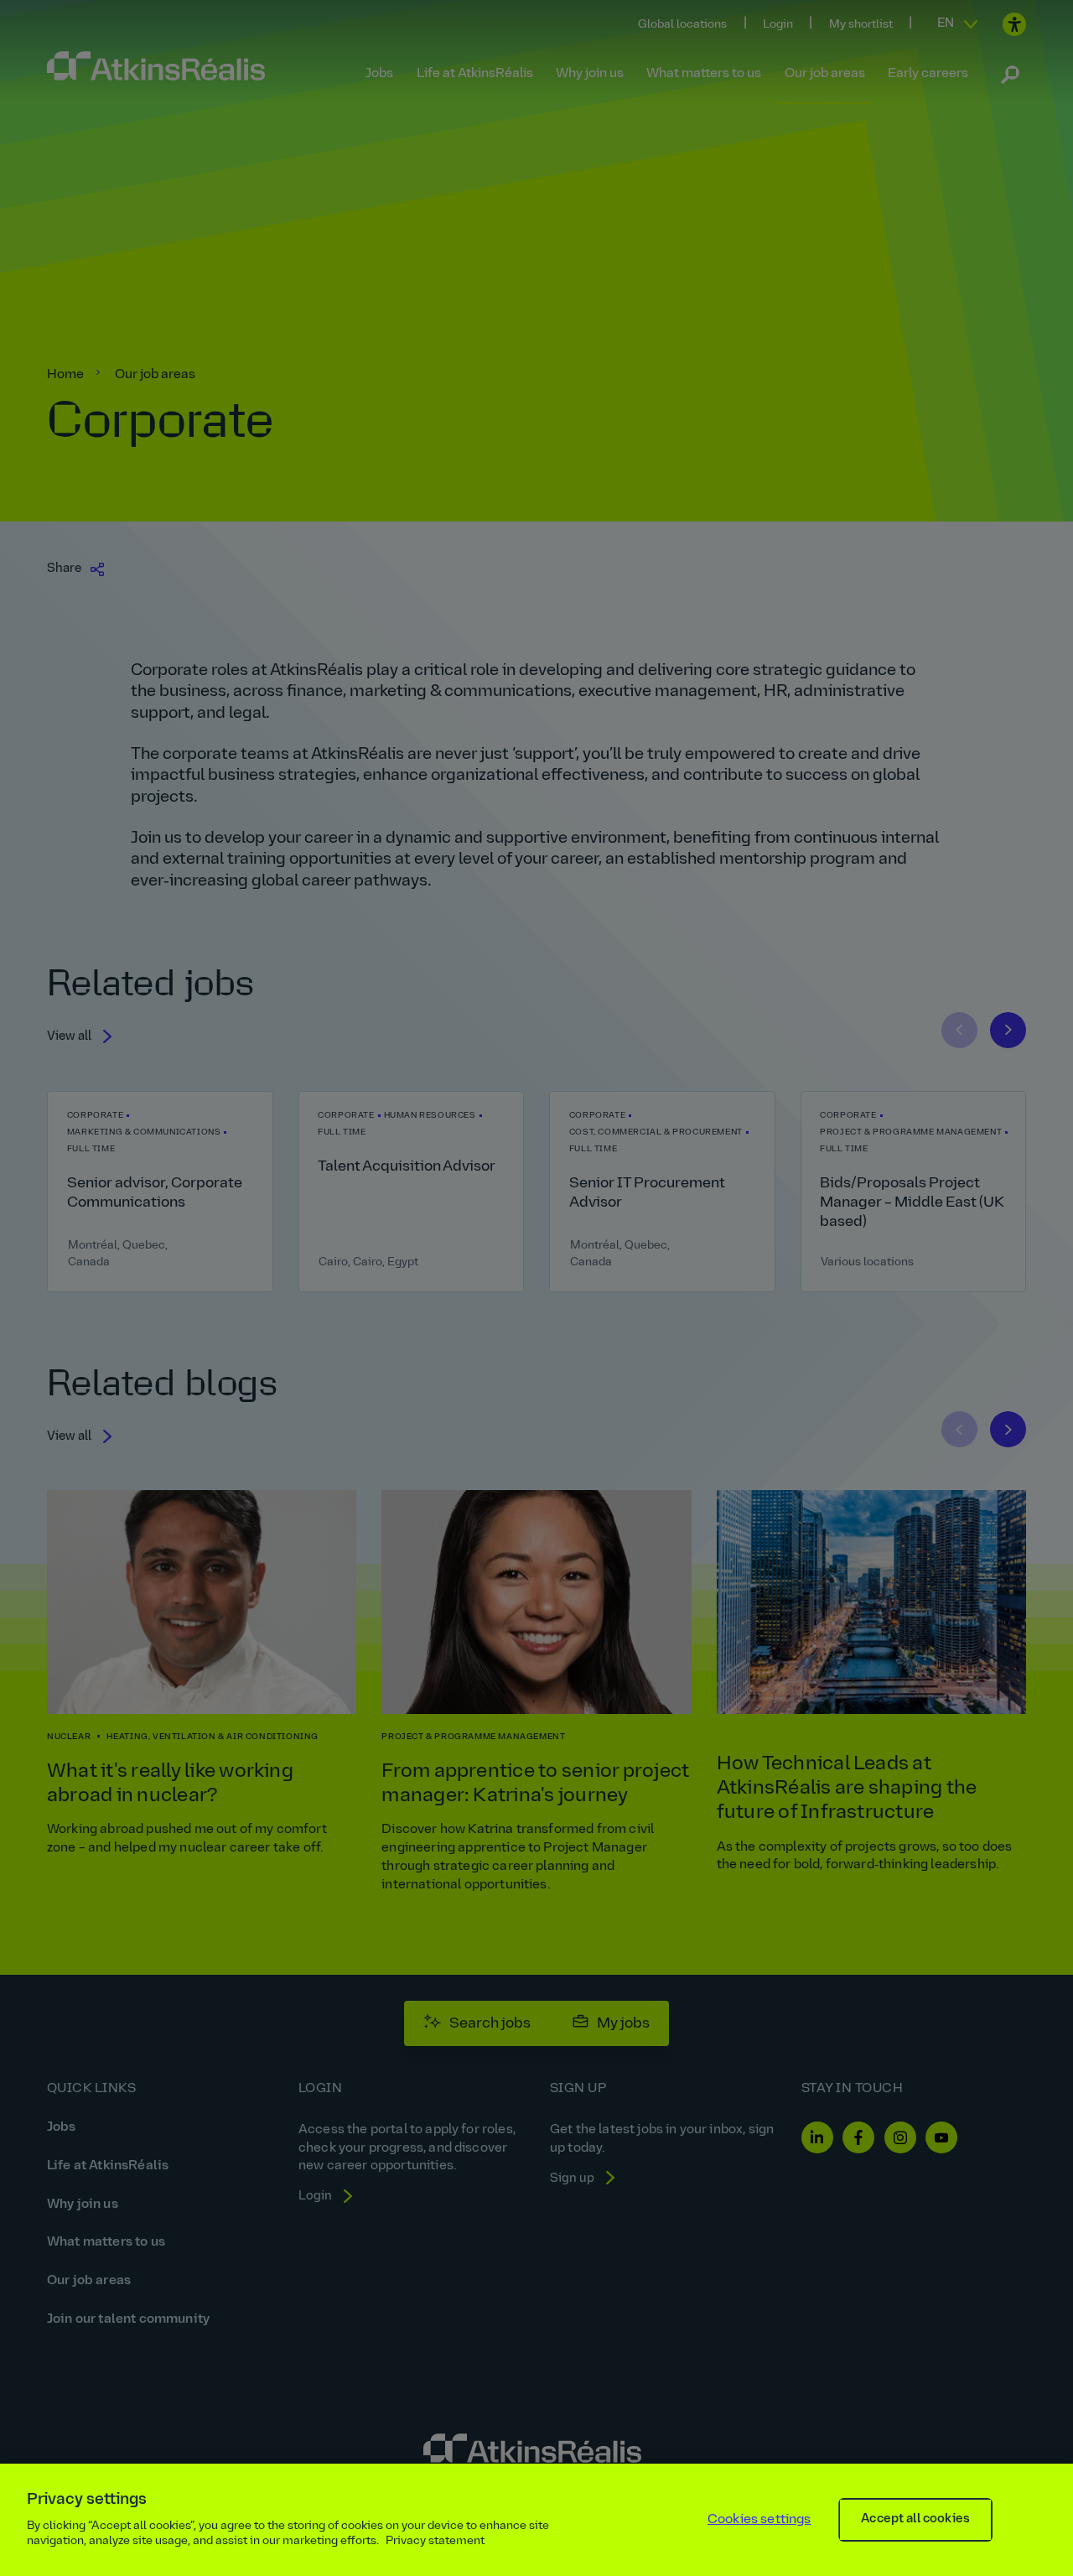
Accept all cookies (915, 2519)
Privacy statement (435, 2541)
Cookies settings (759, 2520)
